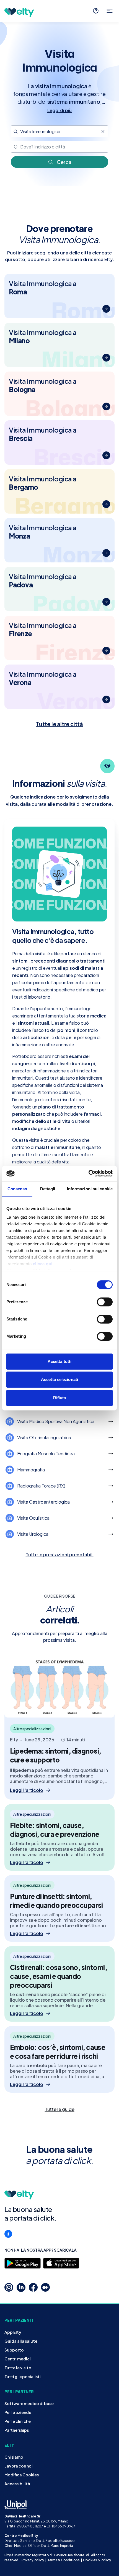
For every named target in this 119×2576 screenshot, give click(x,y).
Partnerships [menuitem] (17, 2430)
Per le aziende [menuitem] (18, 2412)
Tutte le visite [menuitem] (18, 2368)
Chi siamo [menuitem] (14, 2457)
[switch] (105, 1302)
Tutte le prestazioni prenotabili (60, 1555)
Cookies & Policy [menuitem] (97, 2560)
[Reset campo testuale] (103, 132)
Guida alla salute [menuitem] (21, 2341)
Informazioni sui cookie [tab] (90, 1189)
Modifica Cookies (22, 2475)
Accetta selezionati (59, 1379)
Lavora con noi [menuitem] (19, 2466)
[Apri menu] (110, 11)
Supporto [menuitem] (14, 2350)
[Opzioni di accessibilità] (8, 2234)
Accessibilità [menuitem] (17, 2484)
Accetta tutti (59, 1361)
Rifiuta (60, 1398)
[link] (59, 2109)
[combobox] (59, 131)
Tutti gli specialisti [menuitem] (23, 2377)
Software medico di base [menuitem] (29, 2403)
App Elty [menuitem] (13, 2332)
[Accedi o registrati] (96, 11)
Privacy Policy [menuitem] (33, 2560)
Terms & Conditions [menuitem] (64, 2560)
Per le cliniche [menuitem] (18, 2421)
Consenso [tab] (17, 1189)
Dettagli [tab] (48, 1189)
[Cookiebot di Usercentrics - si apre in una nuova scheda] (88, 1173)
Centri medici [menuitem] (18, 2359)
